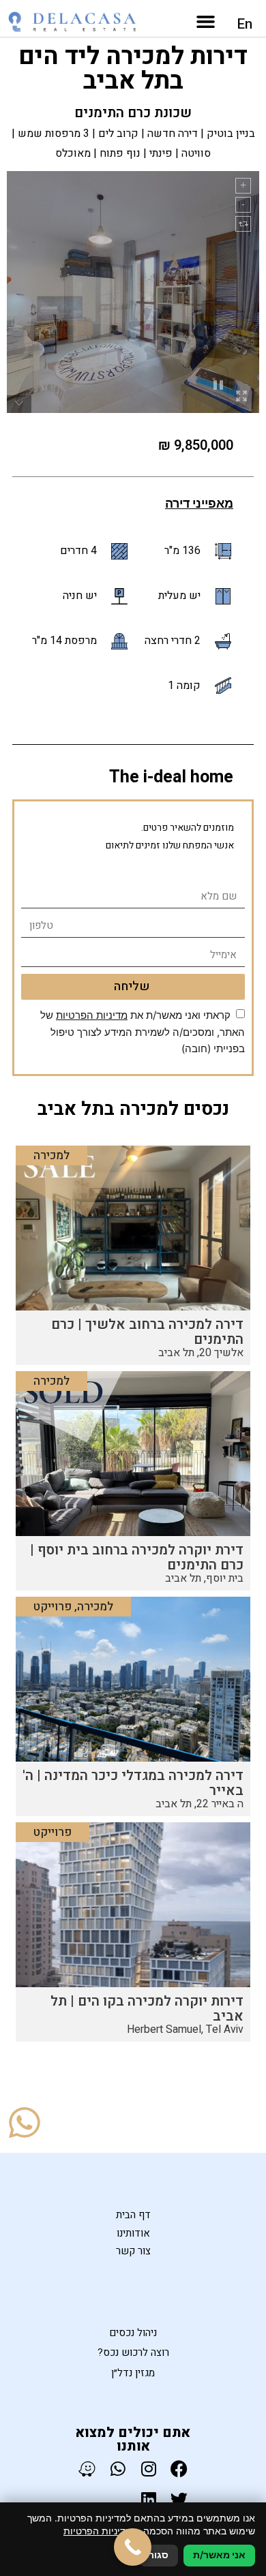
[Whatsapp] (118, 2469)
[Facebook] (179, 2469)
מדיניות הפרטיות (92, 1015)
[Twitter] (179, 2499)
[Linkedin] (148, 2499)
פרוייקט (53, 1607)
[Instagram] (148, 2469)
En (245, 24)
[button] (206, 22)
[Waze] (87, 2469)
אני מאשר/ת (219, 2555)
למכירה (51, 1155)
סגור (159, 2555)
